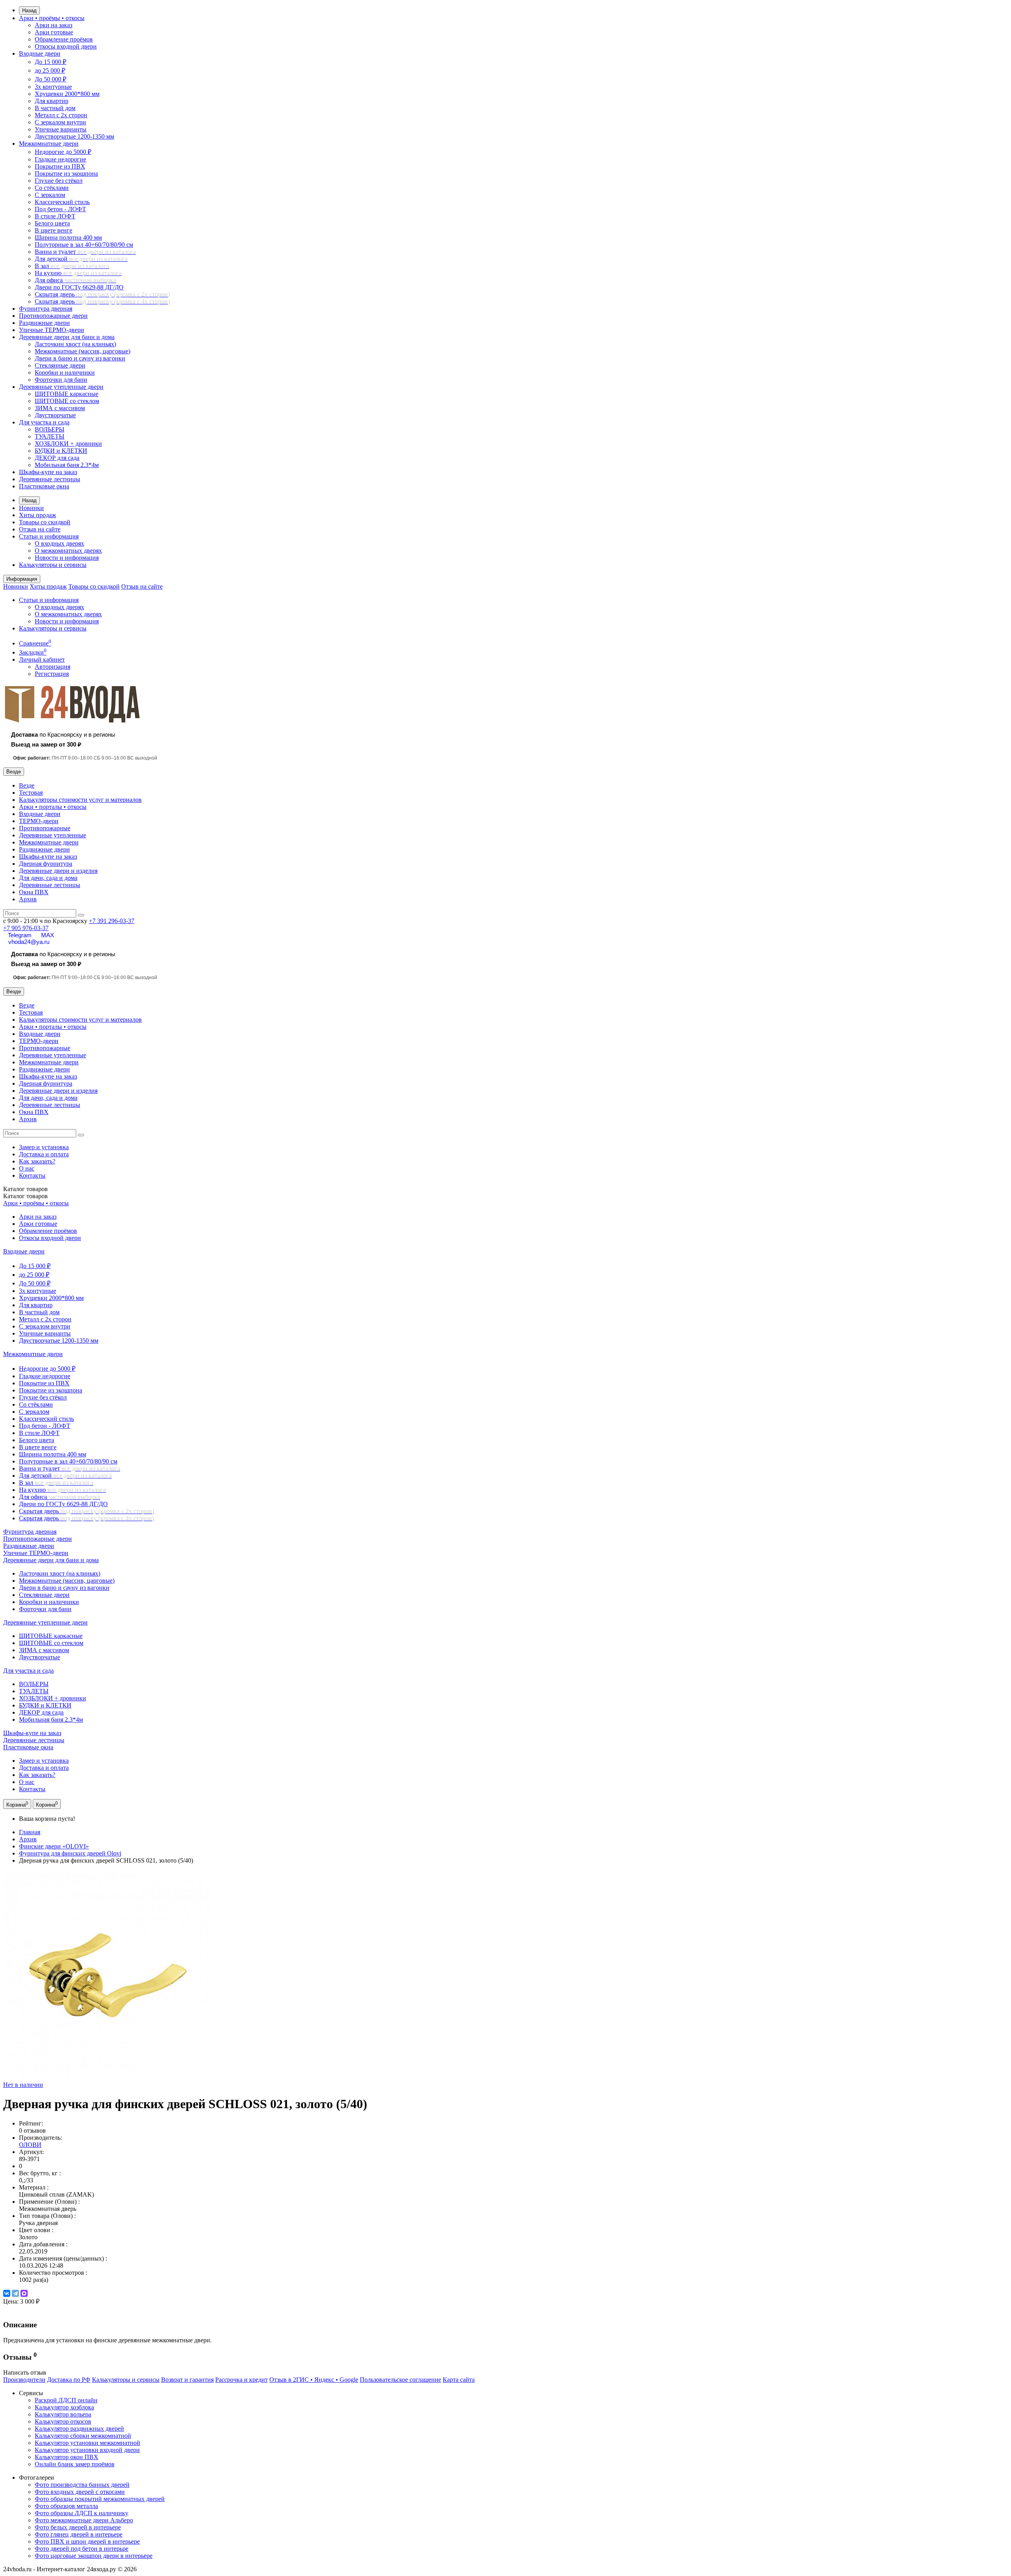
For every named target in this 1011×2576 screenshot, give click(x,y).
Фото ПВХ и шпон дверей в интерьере (87, 2541)
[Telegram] (15, 2293)
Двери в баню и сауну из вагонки (80, 358)
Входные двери (40, 53)
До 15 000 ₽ (51, 62)
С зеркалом (50, 195)
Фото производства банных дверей (82, 2485)
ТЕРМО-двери (39, 821)
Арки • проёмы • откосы (52, 18)
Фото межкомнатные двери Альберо (84, 2520)
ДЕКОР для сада (57, 458)
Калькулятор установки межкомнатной (87, 2443)
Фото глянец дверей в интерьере (79, 2534)
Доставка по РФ (69, 2380)
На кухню (78, 273)
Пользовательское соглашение (400, 2380)
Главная (30, 1832)
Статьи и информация (49, 536)
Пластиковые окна (44, 486)
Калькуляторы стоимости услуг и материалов (80, 800)
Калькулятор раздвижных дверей (79, 2429)
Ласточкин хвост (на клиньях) (75, 344)
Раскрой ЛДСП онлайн (66, 2400)
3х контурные (53, 87)
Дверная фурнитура (46, 864)
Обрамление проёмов (64, 39)
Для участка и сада (44, 422)
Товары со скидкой (45, 522)
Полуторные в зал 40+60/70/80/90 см (84, 245)
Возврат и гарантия (187, 2380)
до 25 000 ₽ (50, 70)
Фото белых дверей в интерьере (78, 2527)
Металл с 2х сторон (61, 115)
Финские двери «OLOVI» (54, 1846)
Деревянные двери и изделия (58, 871)
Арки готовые (54, 32)
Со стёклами (52, 188)
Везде (27, 785)
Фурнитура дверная (46, 309)
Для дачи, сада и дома (48, 878)
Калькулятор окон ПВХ (67, 2457)
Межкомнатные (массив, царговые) (83, 351)
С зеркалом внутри (60, 122)
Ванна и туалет (85, 252)
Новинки (31, 508)
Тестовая (31, 793)
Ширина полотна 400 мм (68, 237)
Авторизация (53, 667)
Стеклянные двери (60, 365)
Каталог (25, 1196)
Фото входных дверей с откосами (80, 2492)
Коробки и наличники (65, 372)
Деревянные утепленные (53, 835)
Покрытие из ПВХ (60, 166)
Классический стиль (62, 202)
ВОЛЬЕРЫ (50, 429)
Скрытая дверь (102, 294)
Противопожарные (45, 828)
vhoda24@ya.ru (29, 942)
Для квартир (52, 101)
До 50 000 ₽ (51, 79)
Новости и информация (67, 558)
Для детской (81, 259)
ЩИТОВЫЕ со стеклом (67, 401)
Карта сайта (459, 2380)
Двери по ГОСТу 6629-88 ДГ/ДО (79, 287)
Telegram (20, 935)
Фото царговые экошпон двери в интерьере (94, 2556)
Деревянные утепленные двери (61, 387)
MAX (48, 935)
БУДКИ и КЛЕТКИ (61, 451)
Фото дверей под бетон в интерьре (82, 2549)
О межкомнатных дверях (68, 551)
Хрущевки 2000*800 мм (67, 94)
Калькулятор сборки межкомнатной (83, 2436)
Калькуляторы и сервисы (53, 565)
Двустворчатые (55, 415)
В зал (72, 266)
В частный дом (55, 108)
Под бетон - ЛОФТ (60, 209)
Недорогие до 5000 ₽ (63, 152)
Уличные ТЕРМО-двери (52, 330)
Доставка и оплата (44, 1154)
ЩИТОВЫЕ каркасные (67, 394)
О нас (27, 1168)
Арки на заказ (54, 25)
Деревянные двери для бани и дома (67, 337)
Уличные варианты (61, 129)
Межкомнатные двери (49, 144)
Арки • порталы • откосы (53, 807)
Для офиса (75, 280)
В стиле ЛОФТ (55, 216)
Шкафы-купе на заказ (48, 472)
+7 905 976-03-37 (26, 928)
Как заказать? (37, 1161)
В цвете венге (54, 230)
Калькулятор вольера (63, 2414)
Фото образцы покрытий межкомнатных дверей (100, 2499)
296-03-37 (112, 921)
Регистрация (52, 674)
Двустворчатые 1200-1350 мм (74, 136)
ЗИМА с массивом (60, 408)
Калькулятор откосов (63, 2421)
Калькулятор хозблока (64, 2407)
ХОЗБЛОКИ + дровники (68, 444)
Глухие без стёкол (59, 181)
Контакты (32, 1175)
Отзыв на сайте (40, 529)
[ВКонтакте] (7, 2293)
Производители (24, 2380)
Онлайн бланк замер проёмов (75, 2464)
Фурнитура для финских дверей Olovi (70, 1853)
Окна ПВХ (34, 892)
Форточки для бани (61, 380)
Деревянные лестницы (50, 479)
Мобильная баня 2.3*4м (67, 465)
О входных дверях (59, 543)
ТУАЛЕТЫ (50, 436)
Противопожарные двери (53, 316)
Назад (29, 10)
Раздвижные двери (44, 323)
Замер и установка (44, 1147)
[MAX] (24, 2293)
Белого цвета (52, 223)
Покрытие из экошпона (66, 174)
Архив (28, 899)
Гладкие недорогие (60, 159)
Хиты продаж (38, 515)
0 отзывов (32, 2130)
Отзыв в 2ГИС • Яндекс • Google (314, 2380)
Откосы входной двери (66, 46)
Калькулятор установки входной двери (87, 2450)
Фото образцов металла (66, 2506)
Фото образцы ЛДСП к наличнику (82, 2513)
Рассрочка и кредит (241, 2380)
